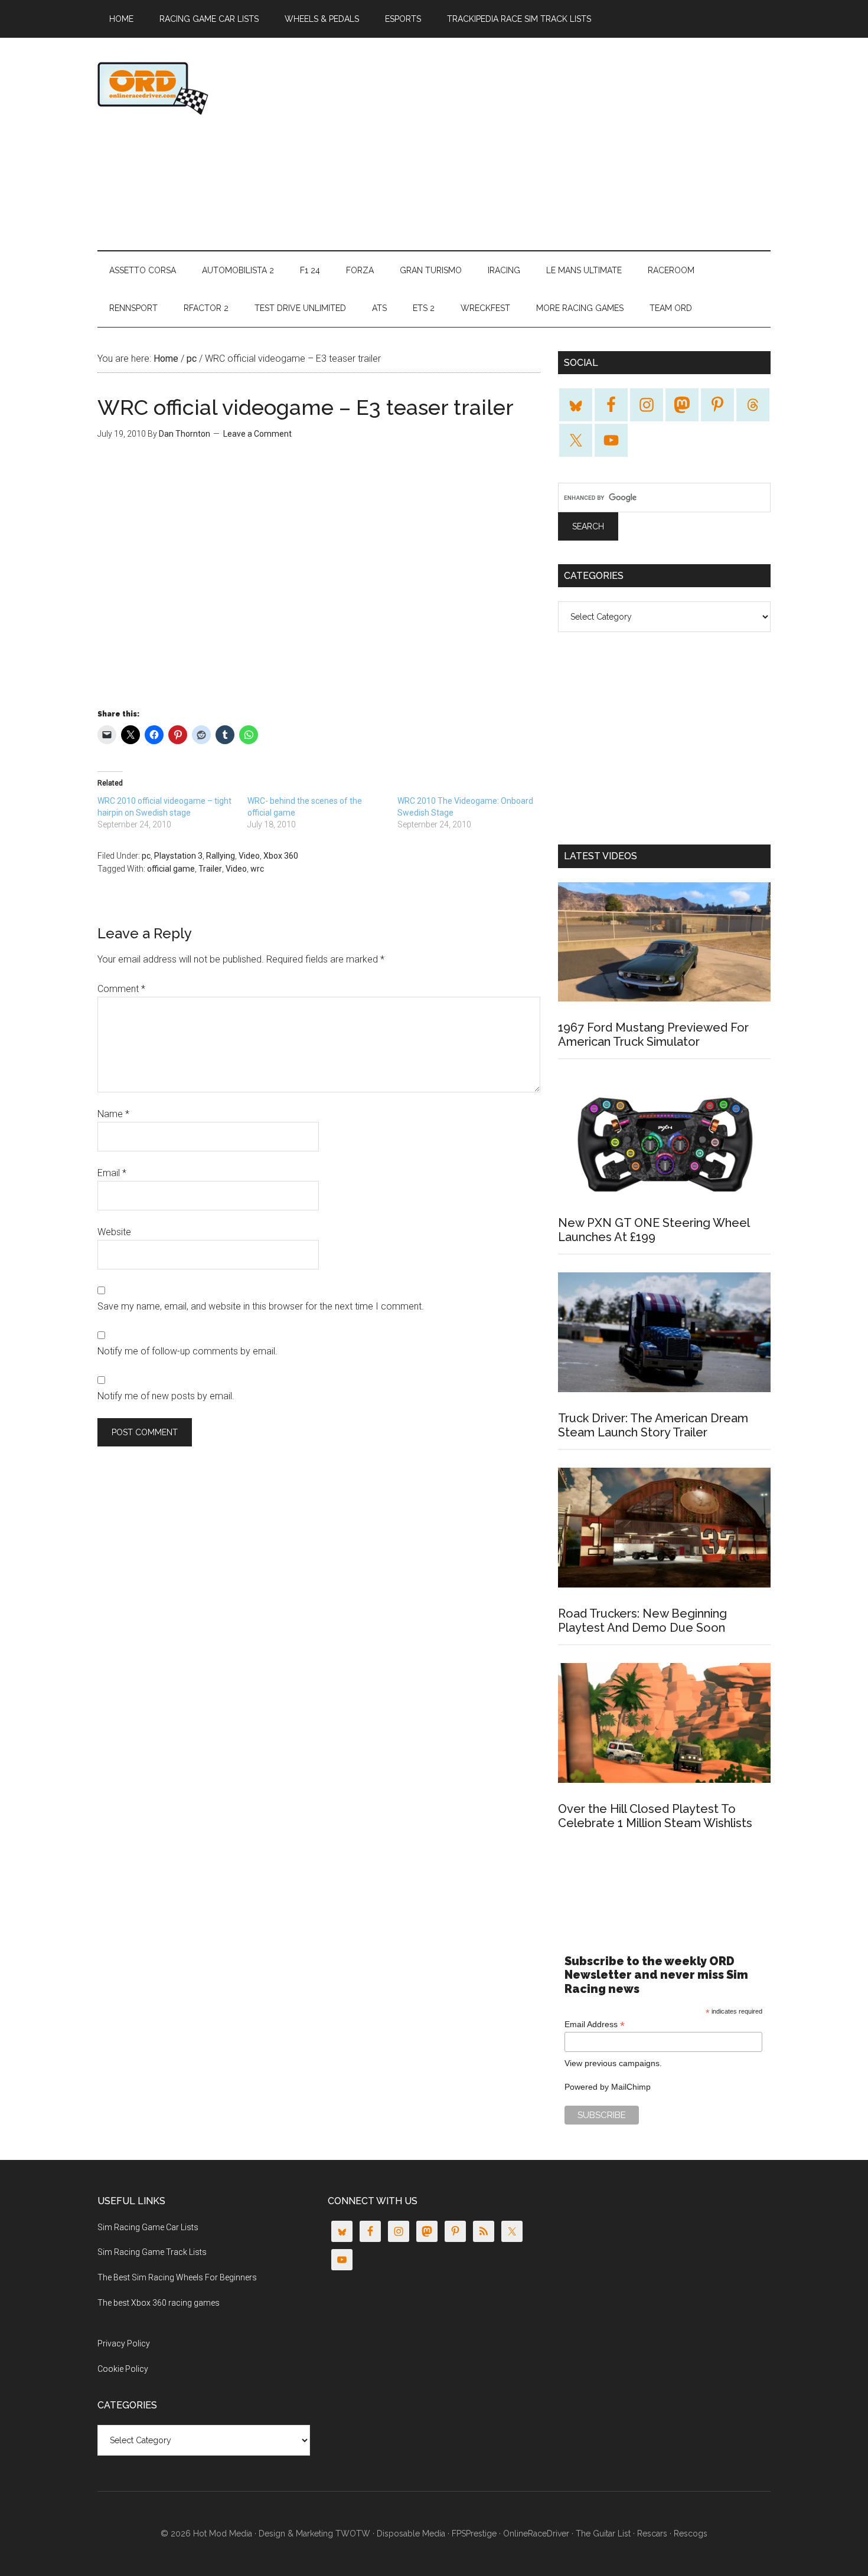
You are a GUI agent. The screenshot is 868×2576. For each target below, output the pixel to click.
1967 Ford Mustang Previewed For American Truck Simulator (653, 1035)
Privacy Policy (124, 2343)
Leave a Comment (257, 434)
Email (112, 1173)
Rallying (221, 856)
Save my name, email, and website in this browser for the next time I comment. (261, 1306)
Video (249, 856)
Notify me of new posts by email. (166, 1396)
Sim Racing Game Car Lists (148, 2227)
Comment (121, 989)
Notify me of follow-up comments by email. (187, 1351)
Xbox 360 (281, 856)
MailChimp (631, 2087)
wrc (257, 869)
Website (114, 1232)
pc (146, 856)
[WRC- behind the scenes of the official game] (322, 813)
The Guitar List (603, 2534)
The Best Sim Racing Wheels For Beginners (177, 2277)
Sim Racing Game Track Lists (152, 2252)
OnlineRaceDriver (210, 88)
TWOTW (353, 2534)
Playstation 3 (178, 856)
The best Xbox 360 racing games (159, 2303)
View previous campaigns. (613, 2063)
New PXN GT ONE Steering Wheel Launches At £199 (654, 1230)
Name (113, 1114)
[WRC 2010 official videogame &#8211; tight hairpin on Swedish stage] (172, 813)
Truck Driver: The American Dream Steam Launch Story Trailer (653, 1425)
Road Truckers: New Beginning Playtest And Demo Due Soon (642, 1621)
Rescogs (691, 2534)
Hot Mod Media (223, 2534)
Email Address (595, 2025)
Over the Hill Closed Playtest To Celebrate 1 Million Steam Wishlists (655, 1816)
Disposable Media (411, 2534)
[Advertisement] (556, 144)
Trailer (210, 869)
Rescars (652, 2534)
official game (171, 869)
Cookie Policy (123, 2369)
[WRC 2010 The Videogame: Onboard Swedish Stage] (472, 813)
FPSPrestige (474, 2534)
